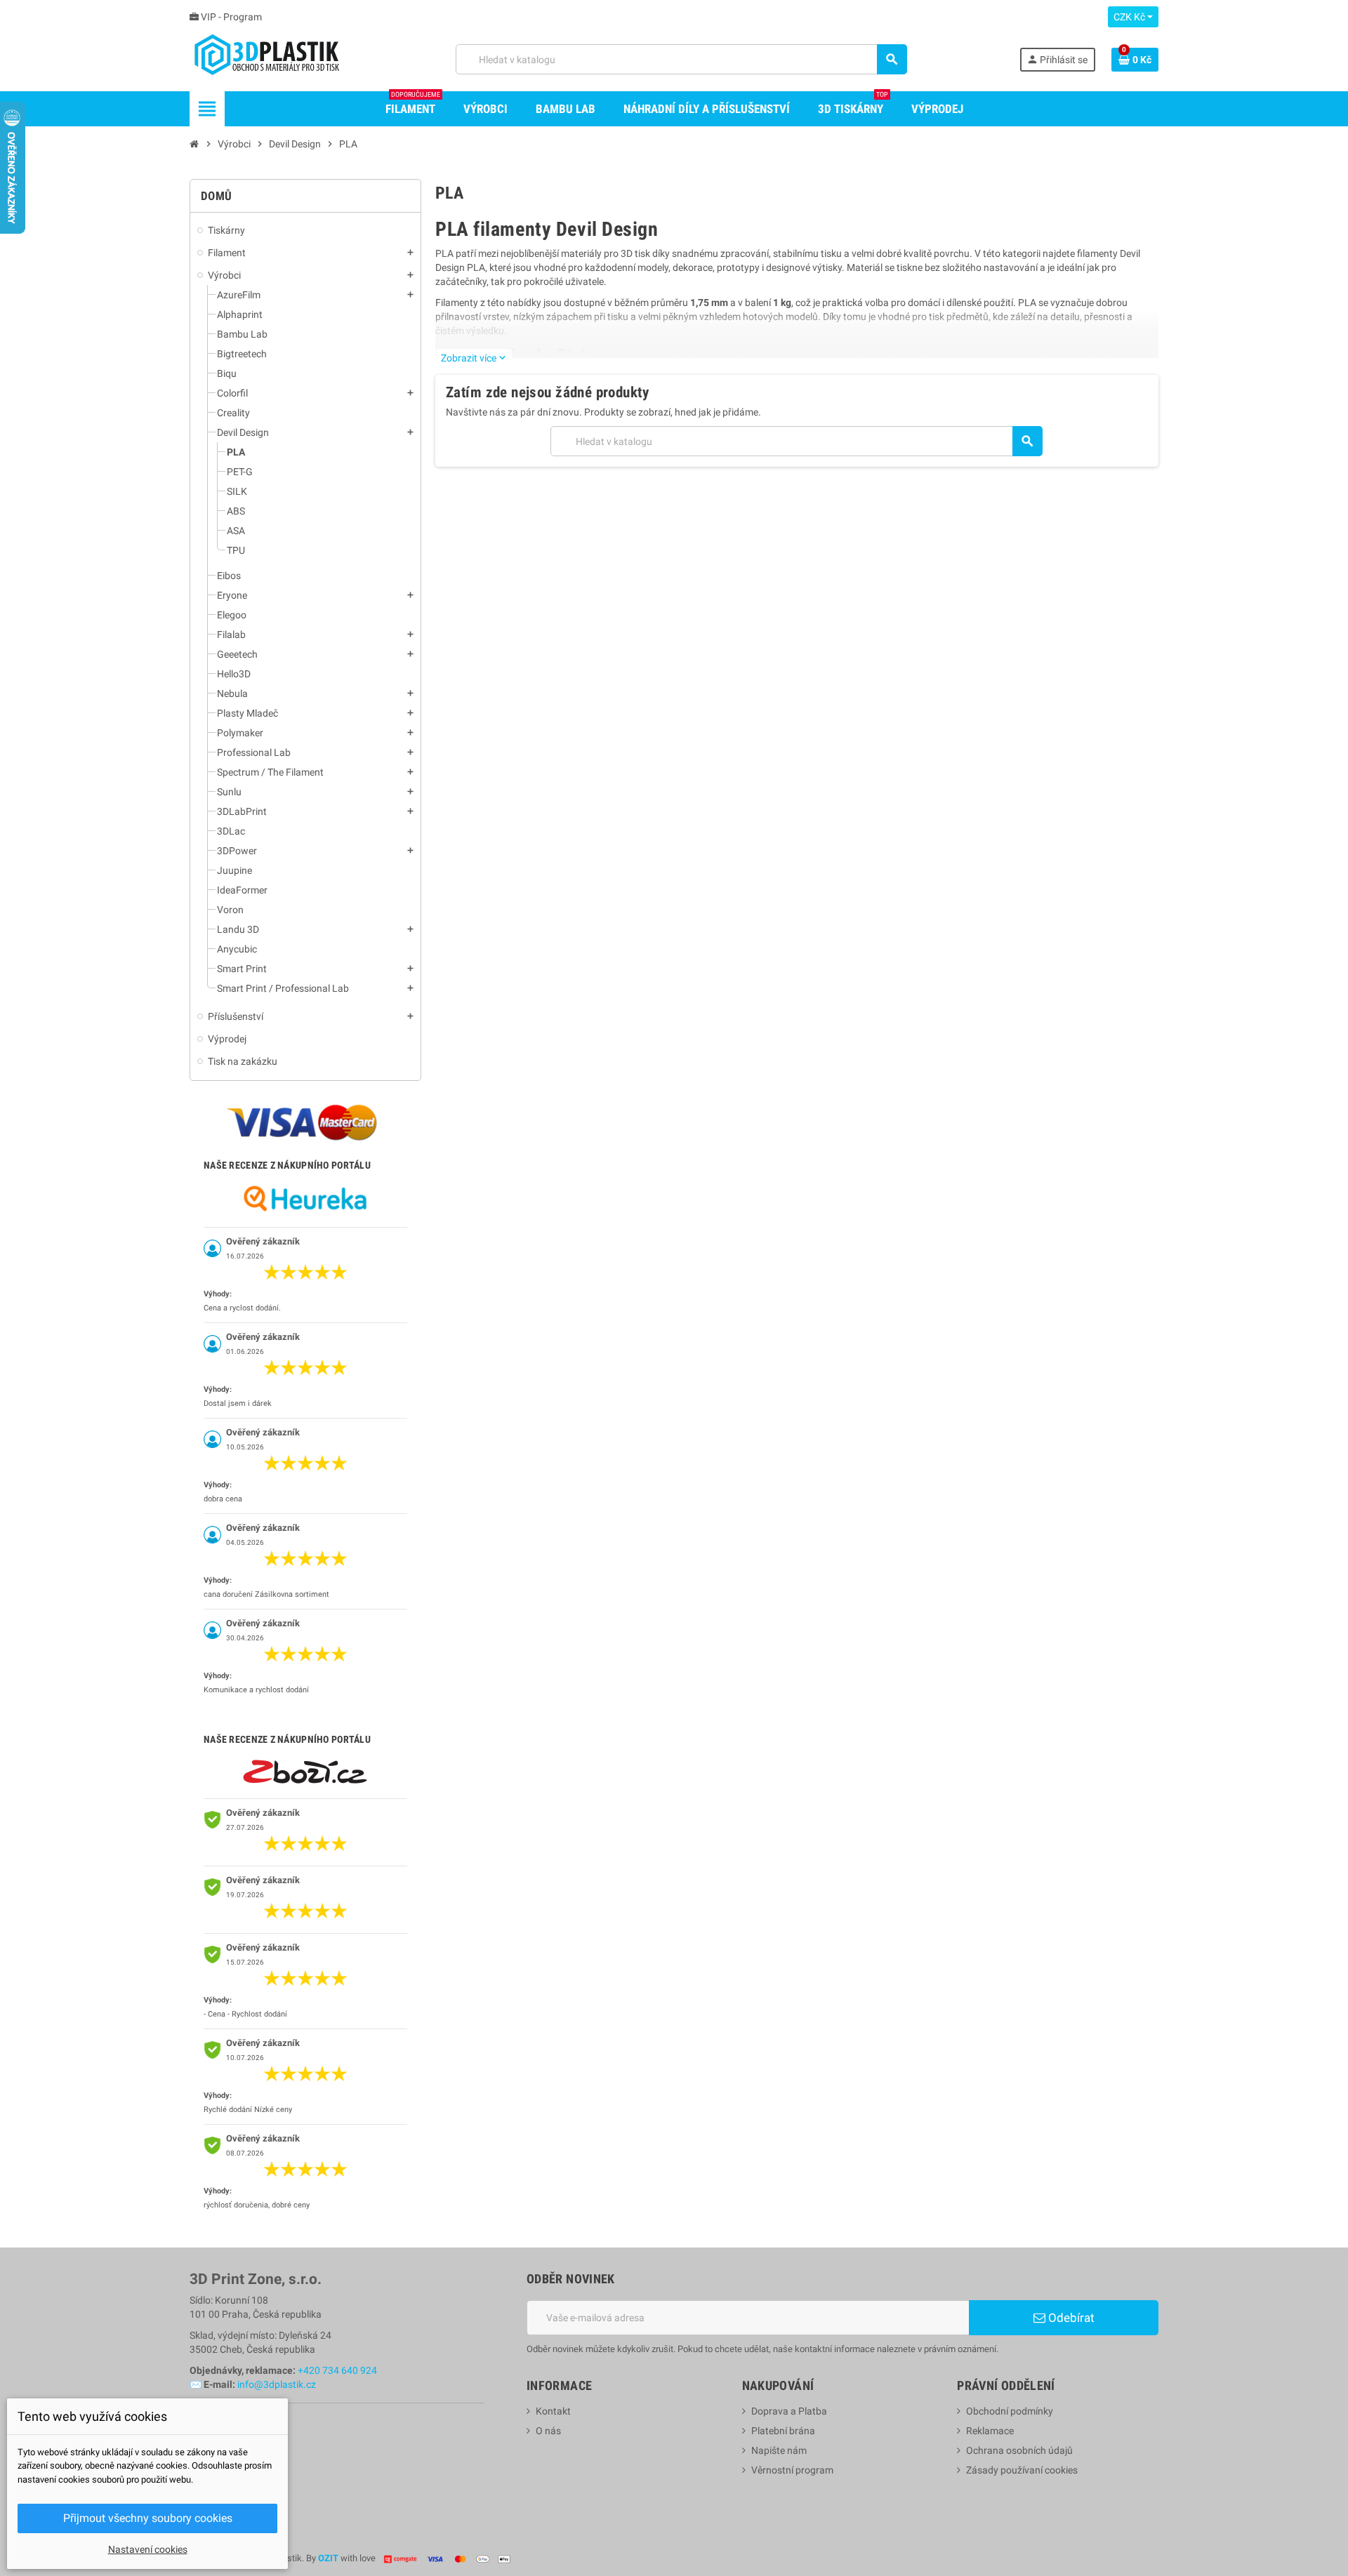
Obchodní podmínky (1010, 2411)
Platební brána (783, 2431)
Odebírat (1070, 2318)
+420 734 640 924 (337, 2370)
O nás (548, 2431)
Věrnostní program (792, 2470)
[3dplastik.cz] (266, 58)
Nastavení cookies (148, 2549)
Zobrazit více (474, 358)
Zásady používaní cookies (1022, 2470)
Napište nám (779, 2450)
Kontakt (553, 2411)
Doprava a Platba (789, 2411)
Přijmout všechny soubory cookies (148, 2518)
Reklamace (990, 2431)
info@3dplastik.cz (277, 2384)
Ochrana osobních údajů (1019, 2450)
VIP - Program (230, 17)
